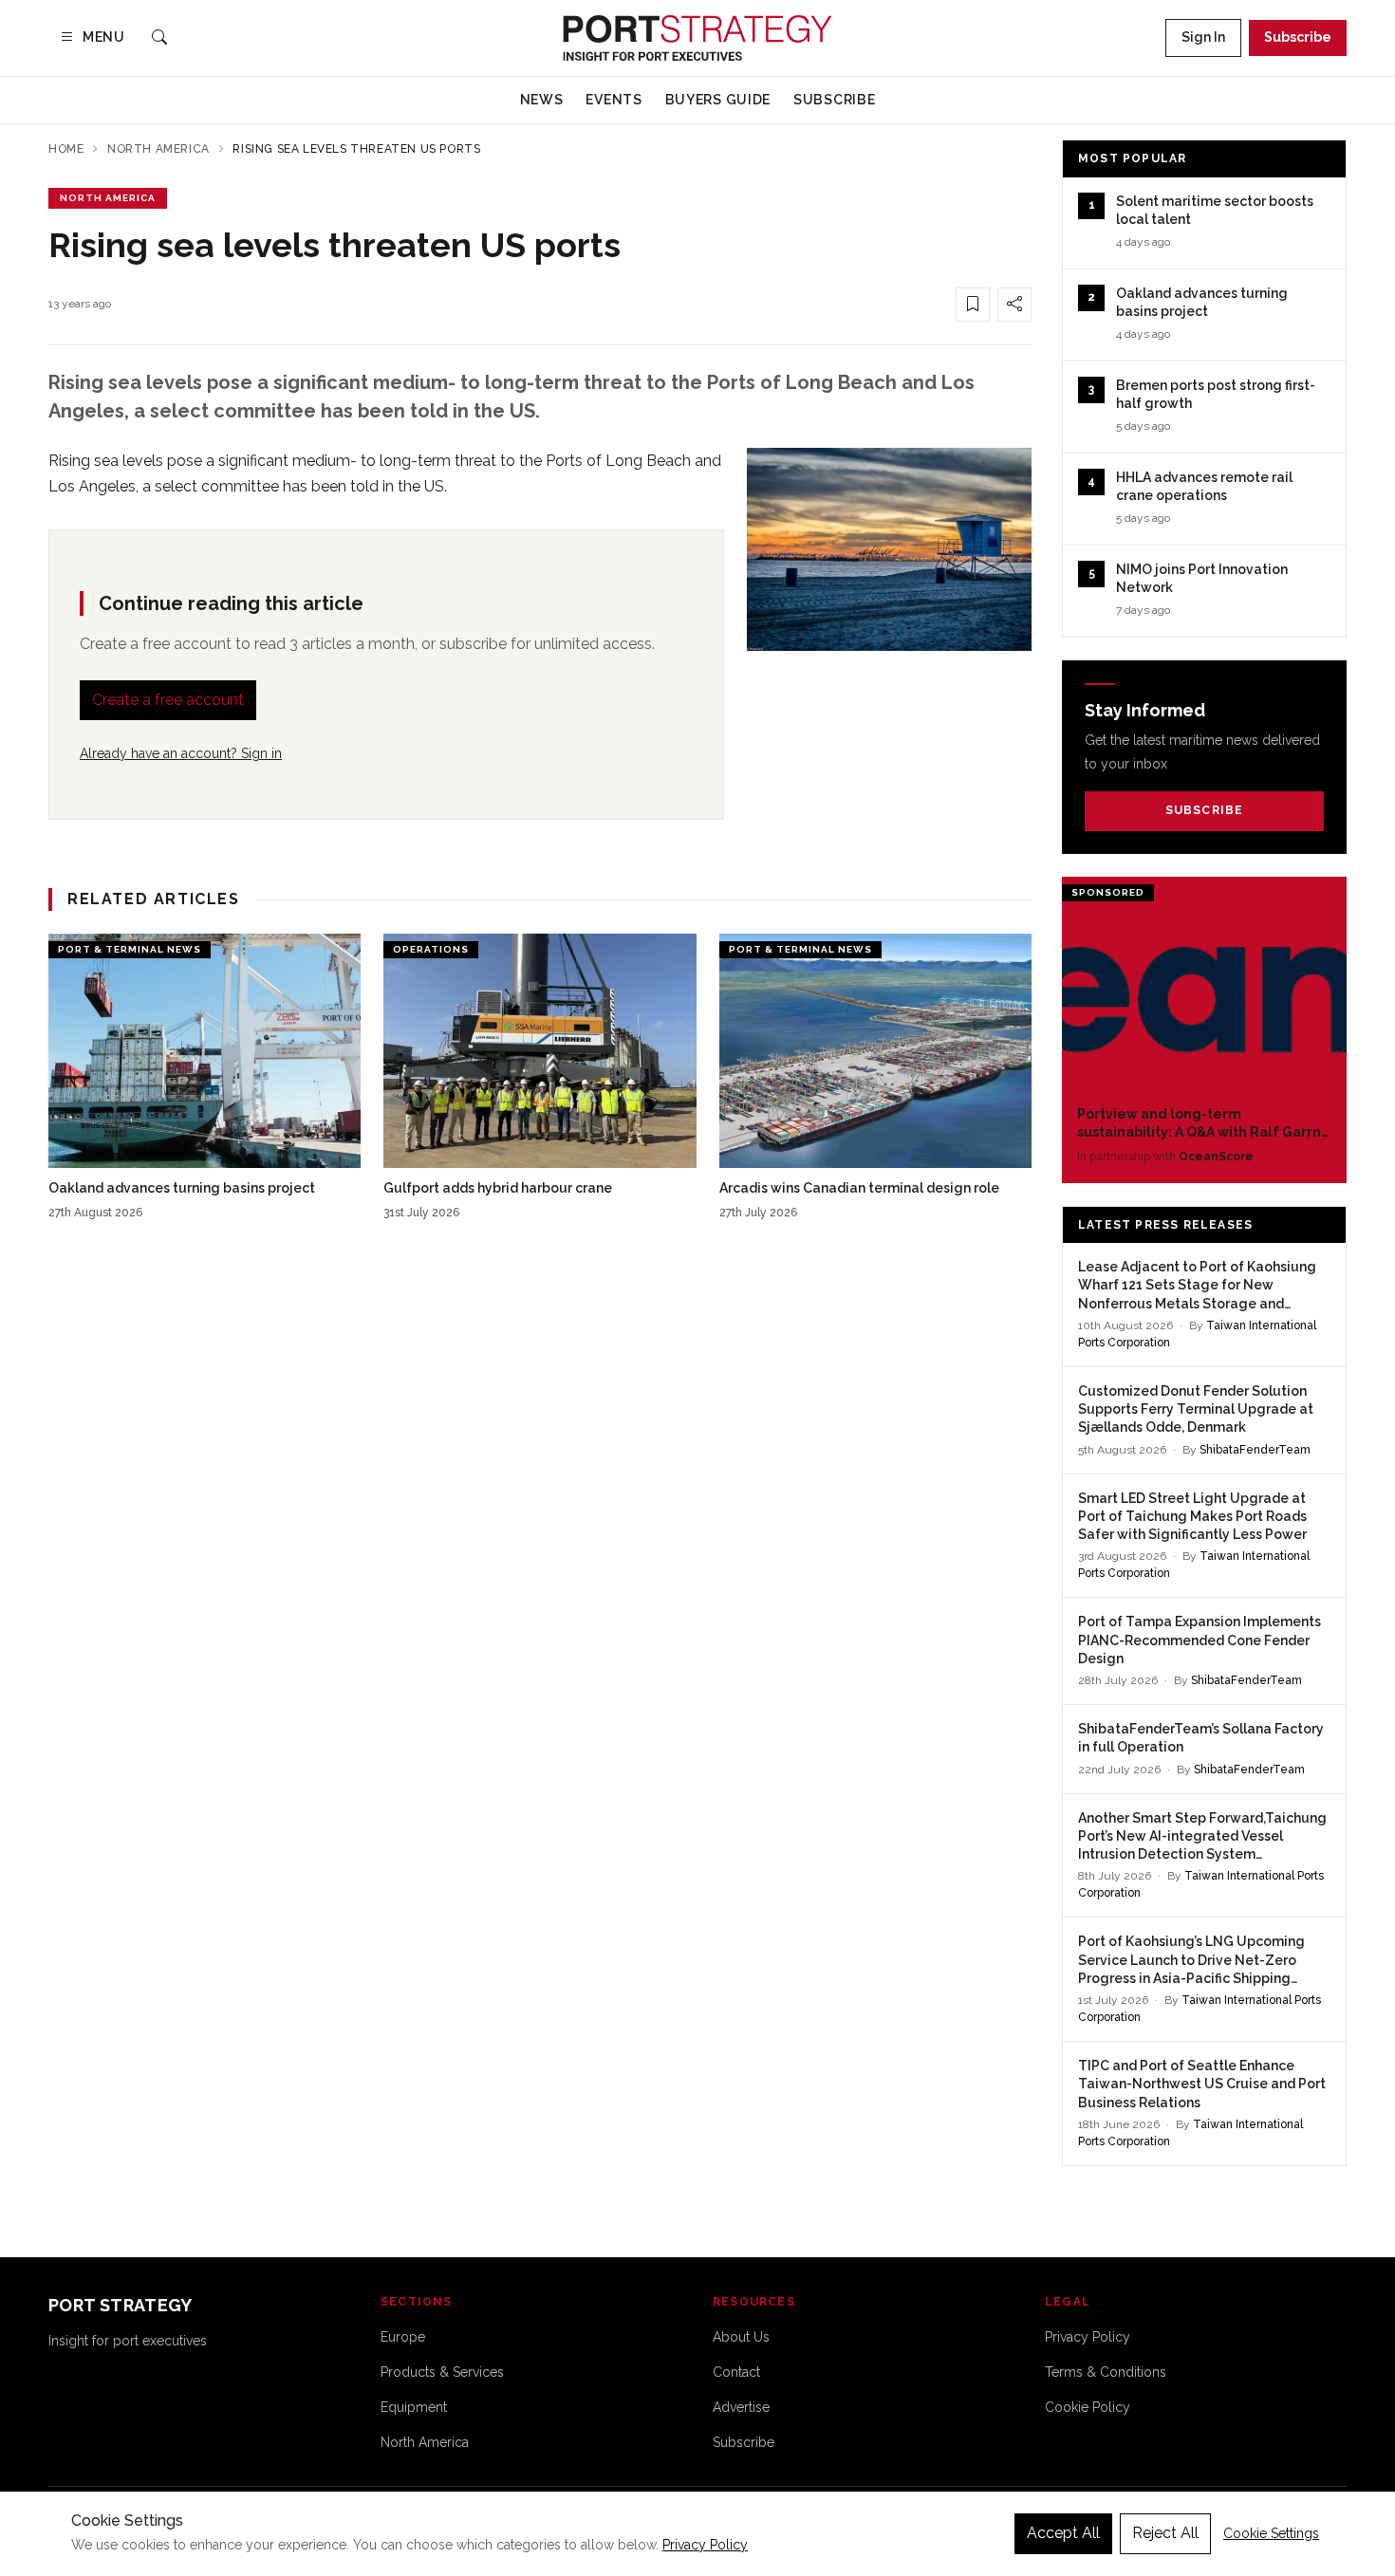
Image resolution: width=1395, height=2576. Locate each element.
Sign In (1203, 37)
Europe (403, 2337)
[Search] (159, 38)
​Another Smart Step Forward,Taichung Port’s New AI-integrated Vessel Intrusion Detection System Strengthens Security (1202, 1837)
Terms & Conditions (1106, 2372)
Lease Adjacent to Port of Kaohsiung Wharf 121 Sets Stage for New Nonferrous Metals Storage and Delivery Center (1197, 1286)
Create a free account (168, 700)
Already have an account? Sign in (181, 753)
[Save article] (973, 305)
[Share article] (1014, 305)
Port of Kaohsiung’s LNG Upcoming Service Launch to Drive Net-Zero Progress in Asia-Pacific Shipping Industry (1191, 1961)
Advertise (741, 2407)
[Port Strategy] (697, 38)
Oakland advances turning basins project (182, 1188)
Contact (736, 2372)
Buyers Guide (718, 100)
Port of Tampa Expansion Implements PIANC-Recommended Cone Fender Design (1200, 1640)
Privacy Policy (1088, 2337)
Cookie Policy (1088, 2407)
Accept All (1063, 2533)
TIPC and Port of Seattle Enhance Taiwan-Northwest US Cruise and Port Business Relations (1202, 2084)
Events (614, 100)
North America (158, 149)
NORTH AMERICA (108, 198)
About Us (741, 2337)
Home (66, 149)
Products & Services (442, 2372)
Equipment (414, 2407)
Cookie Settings (1271, 2533)
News (542, 100)
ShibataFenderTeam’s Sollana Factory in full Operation (1201, 1738)
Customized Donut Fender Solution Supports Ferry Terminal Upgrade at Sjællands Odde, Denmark (1196, 1409)
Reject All (1165, 2533)
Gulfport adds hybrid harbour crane (498, 1188)
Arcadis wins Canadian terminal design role (859, 1188)
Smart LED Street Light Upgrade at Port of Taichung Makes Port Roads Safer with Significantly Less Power (1192, 1517)
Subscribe (1298, 37)
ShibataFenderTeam (1255, 1450)
